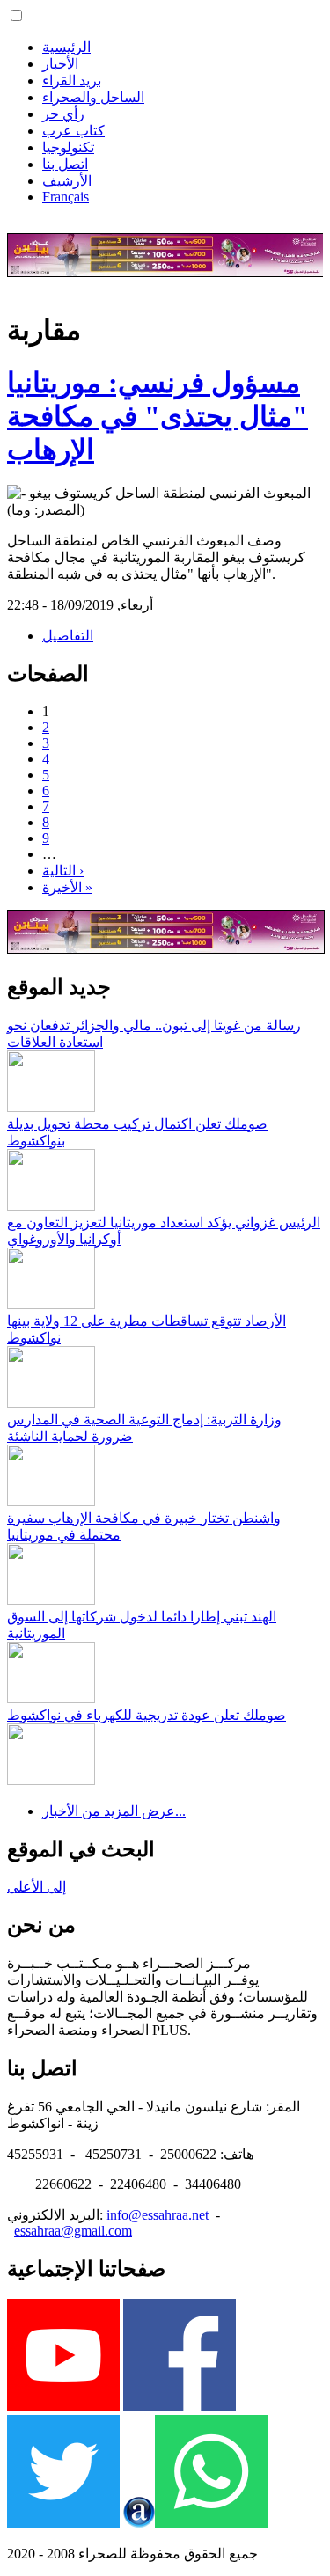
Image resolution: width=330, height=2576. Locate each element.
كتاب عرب (73, 131)
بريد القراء (72, 80)
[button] (16, 15)
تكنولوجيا (68, 147)
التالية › (63, 871)
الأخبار (60, 64)
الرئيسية (66, 47)
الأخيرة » (67, 887)
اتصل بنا (65, 164)
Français (66, 197)
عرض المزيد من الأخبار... (114, 1811)
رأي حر (63, 114)
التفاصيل (68, 636)
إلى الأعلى (37, 1887)
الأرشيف (67, 181)
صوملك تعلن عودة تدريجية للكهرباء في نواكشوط (147, 1715)
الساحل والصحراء (93, 97)
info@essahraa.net (158, 2215)
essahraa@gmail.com (73, 2231)
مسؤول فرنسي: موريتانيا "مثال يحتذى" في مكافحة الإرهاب (158, 416)
